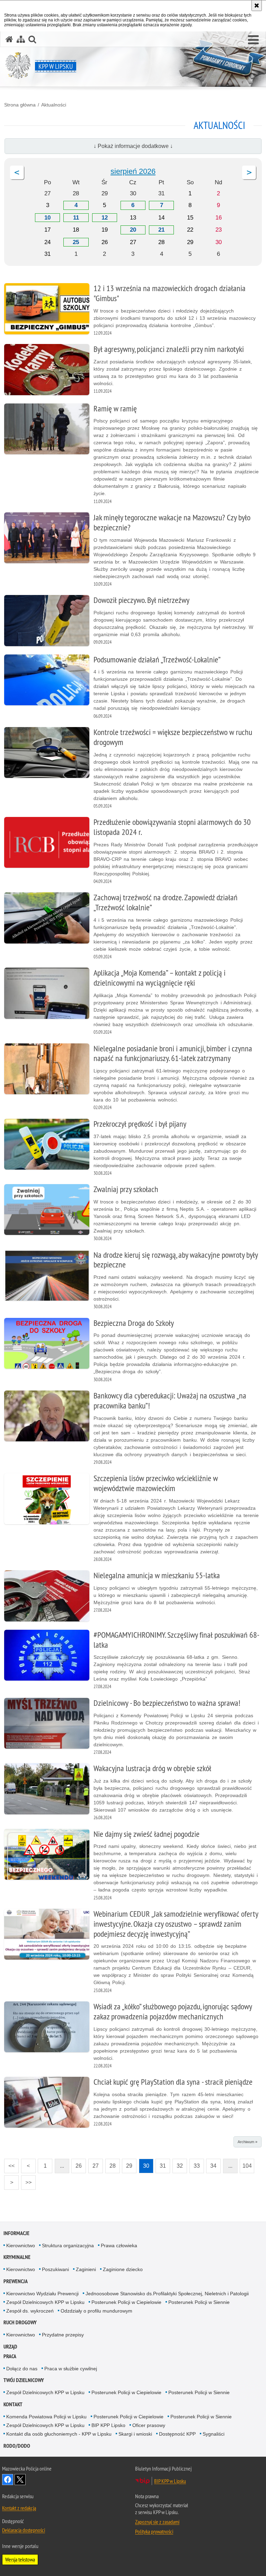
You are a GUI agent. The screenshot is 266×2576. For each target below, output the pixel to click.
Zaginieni (86, 2269)
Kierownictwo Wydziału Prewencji (42, 2294)
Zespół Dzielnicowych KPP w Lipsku (45, 2302)
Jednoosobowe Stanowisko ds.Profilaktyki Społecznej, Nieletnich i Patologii (167, 2294)
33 (195, 2164)
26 (77, 2164)
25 (76, 242)
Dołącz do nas (22, 2369)
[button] (253, 40)
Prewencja (16, 2281)
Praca (10, 2356)
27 (94, 2164)
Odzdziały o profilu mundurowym (96, 2311)
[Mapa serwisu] (21, 39)
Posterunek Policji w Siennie (199, 2302)
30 (144, 2164)
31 (161, 2164)
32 (178, 2164)
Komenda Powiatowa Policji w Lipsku (46, 2417)
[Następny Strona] (249, 173)
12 (105, 218)
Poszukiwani (55, 2269)
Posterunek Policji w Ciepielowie (126, 2302)
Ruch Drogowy (20, 2322)
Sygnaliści (214, 2434)
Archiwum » (247, 2142)
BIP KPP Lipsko (108, 2425)
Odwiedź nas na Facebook (8, 2480)
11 (76, 218)
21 (161, 230)
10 (47, 218)
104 (246, 2164)
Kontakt (13, 2404)
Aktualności (54, 105)
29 (127, 2164)
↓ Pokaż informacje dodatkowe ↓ (133, 146)
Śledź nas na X (20, 2480)
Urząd (10, 2347)
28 (110, 2164)
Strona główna (20, 105)
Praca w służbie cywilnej (71, 2369)
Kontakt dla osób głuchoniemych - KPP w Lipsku (59, 2434)
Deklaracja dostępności (24, 2530)
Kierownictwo (21, 2245)
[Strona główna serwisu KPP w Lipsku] (9, 39)
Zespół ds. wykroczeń (30, 2311)
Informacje (16, 2233)
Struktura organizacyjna (68, 2245)
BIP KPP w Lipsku (170, 2481)
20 (133, 230)
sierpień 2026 (133, 171)
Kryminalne (17, 2257)
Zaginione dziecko (123, 2269)
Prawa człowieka (119, 2245)
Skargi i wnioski (135, 2434)
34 (211, 2164)
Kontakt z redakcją (19, 2508)
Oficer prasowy (149, 2425)
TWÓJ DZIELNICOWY (24, 2380)
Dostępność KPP (177, 2434)
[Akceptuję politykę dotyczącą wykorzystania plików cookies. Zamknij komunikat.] (257, 6)
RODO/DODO (17, 2446)
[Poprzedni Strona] (17, 173)
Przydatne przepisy (63, 2335)
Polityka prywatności (154, 2531)
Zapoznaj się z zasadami (157, 2522)
